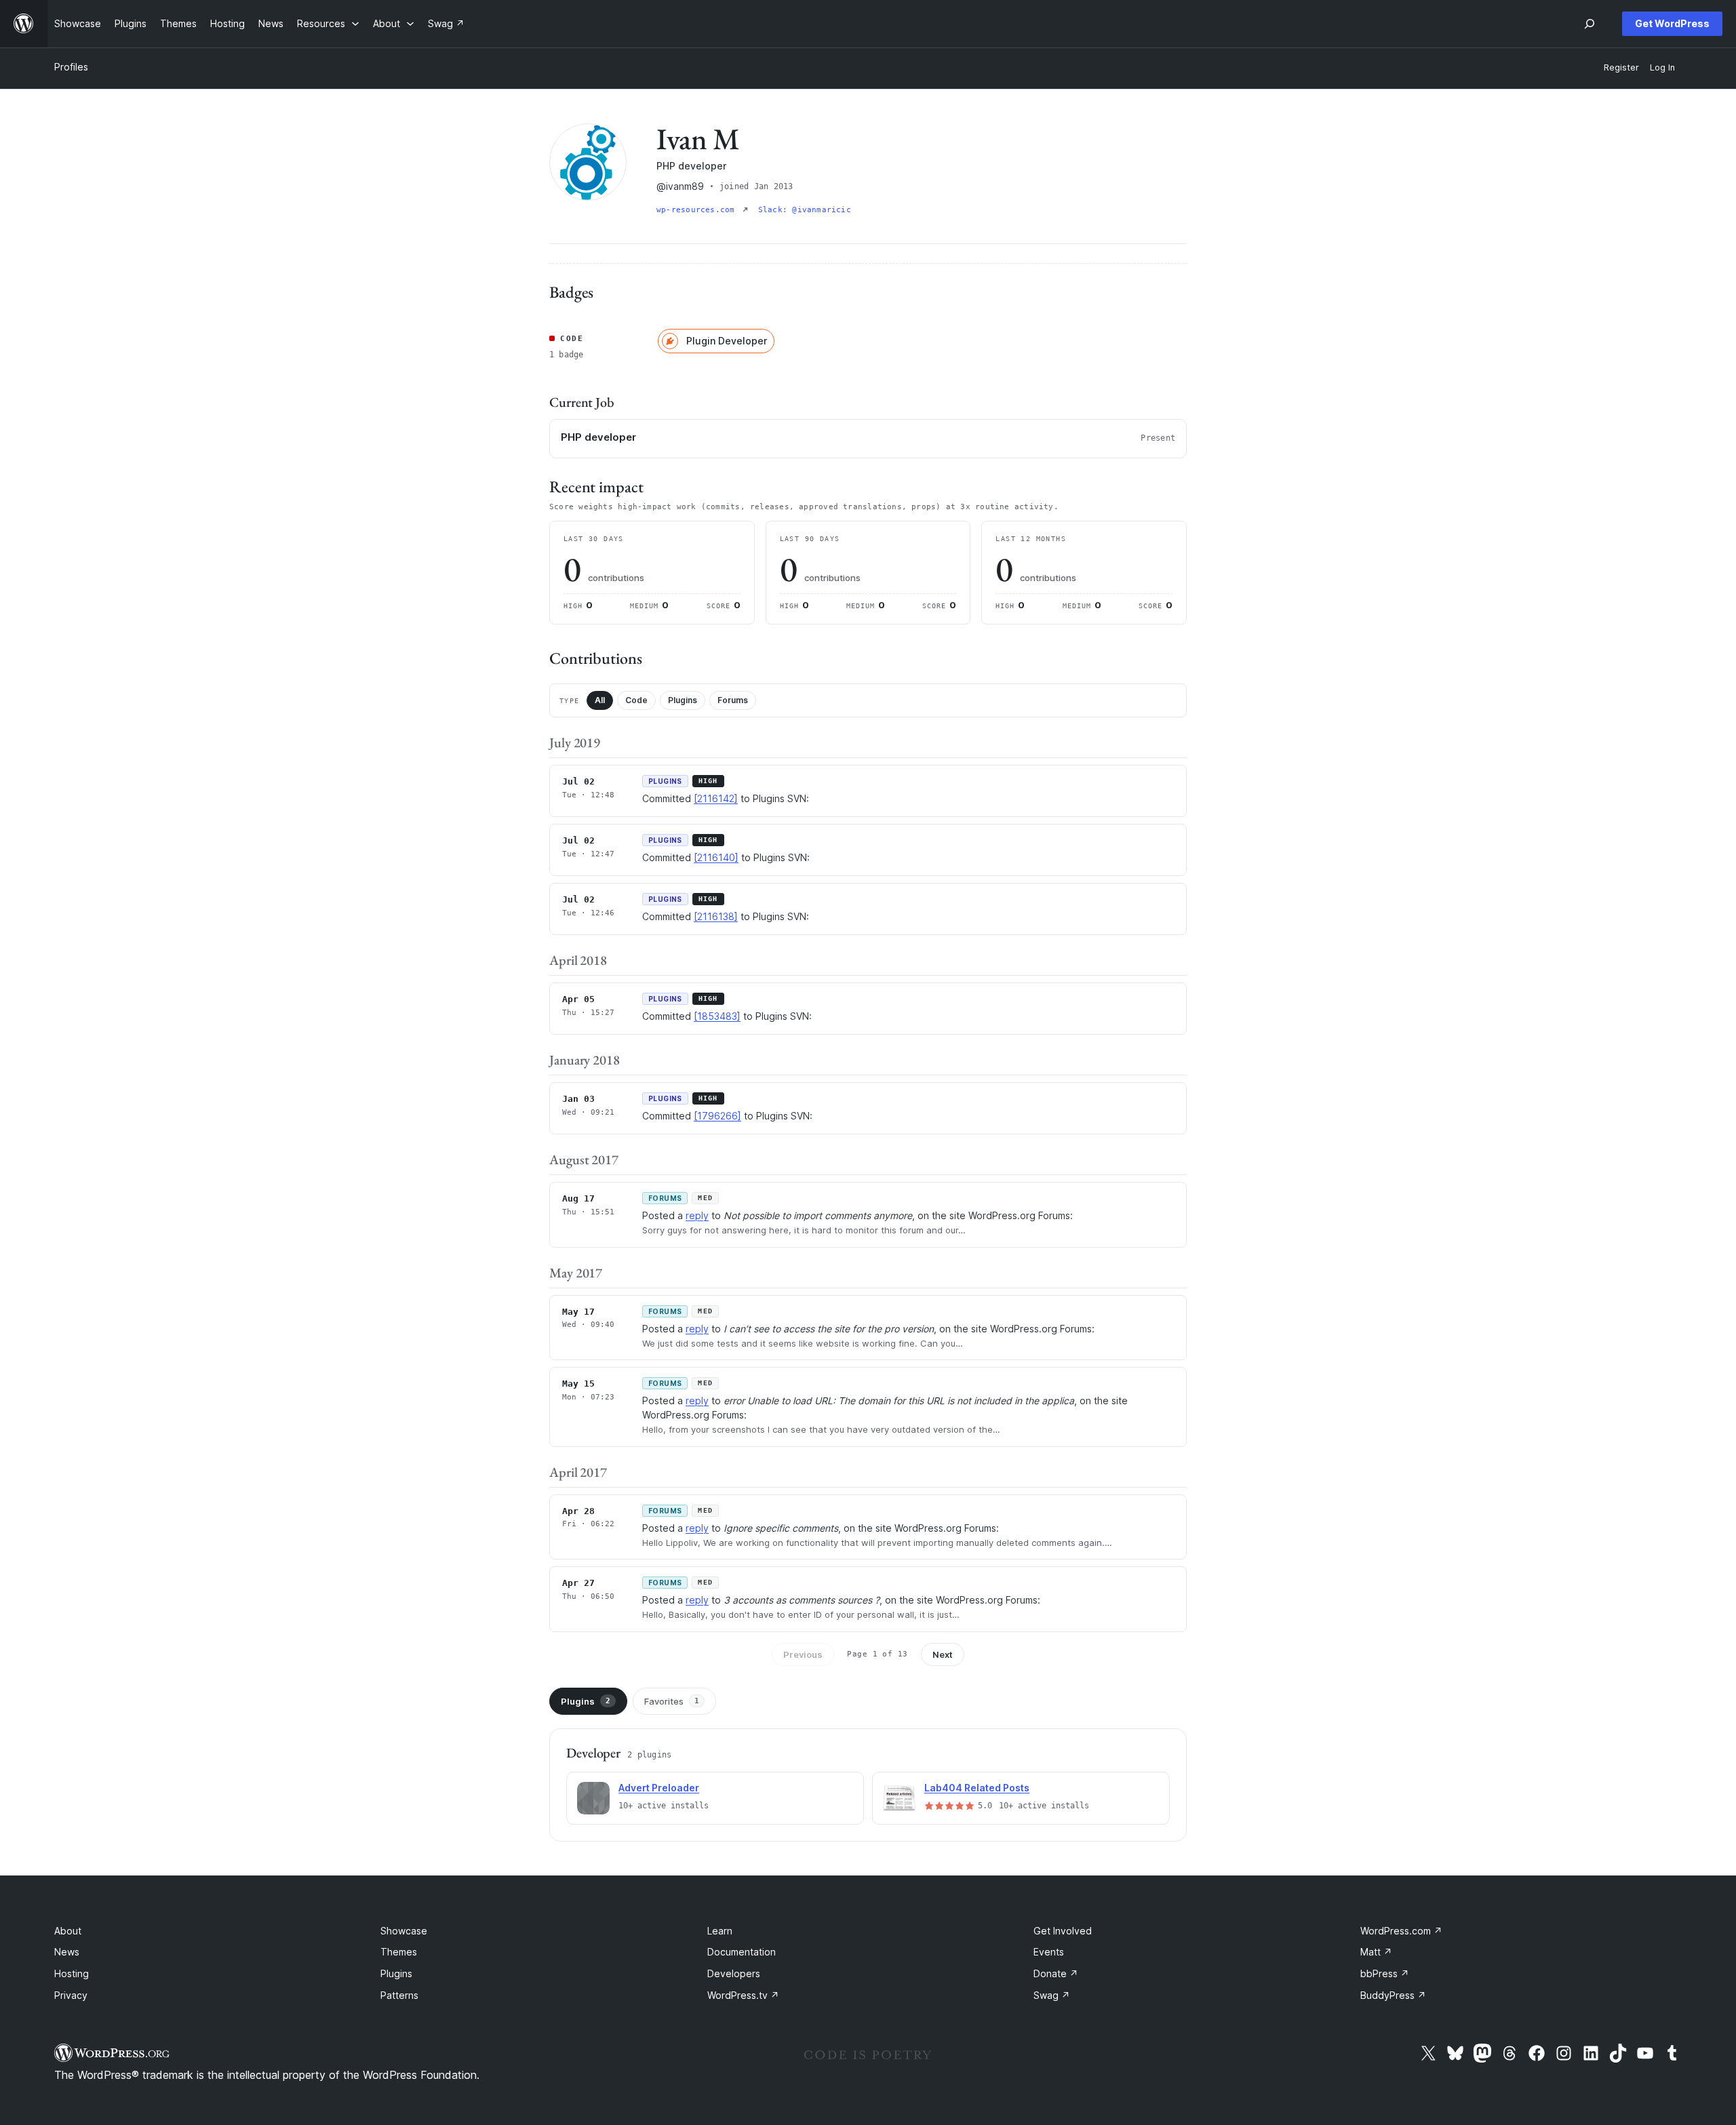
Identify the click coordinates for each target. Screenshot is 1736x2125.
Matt (1376, 1952)
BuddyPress (1393, 1995)
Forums (733, 700)
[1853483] (717, 1016)
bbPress (1385, 1973)
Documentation (742, 1952)
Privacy (71, 1995)
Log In (1662, 67)
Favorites (672, 1701)
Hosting (72, 1973)
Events (1049, 1952)
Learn (720, 1931)
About (68, 1931)
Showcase (404, 1931)
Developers (734, 1973)
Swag (1052, 1995)
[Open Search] (1590, 24)
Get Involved (1063, 1931)
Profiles (71, 67)
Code (636, 700)
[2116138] (716, 916)
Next (943, 1654)
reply (697, 1215)
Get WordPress (1672, 23)
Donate (1056, 1973)
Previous (803, 1654)
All (600, 700)
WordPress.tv (743, 1995)
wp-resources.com (698, 210)
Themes (399, 1952)
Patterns (399, 1995)
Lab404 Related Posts (977, 1788)
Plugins (683, 700)
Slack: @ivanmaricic (805, 210)
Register (1621, 67)
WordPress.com (1401, 1931)
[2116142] (716, 798)
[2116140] (716, 857)
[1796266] (717, 1116)
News (67, 1952)
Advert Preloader (659, 1788)
